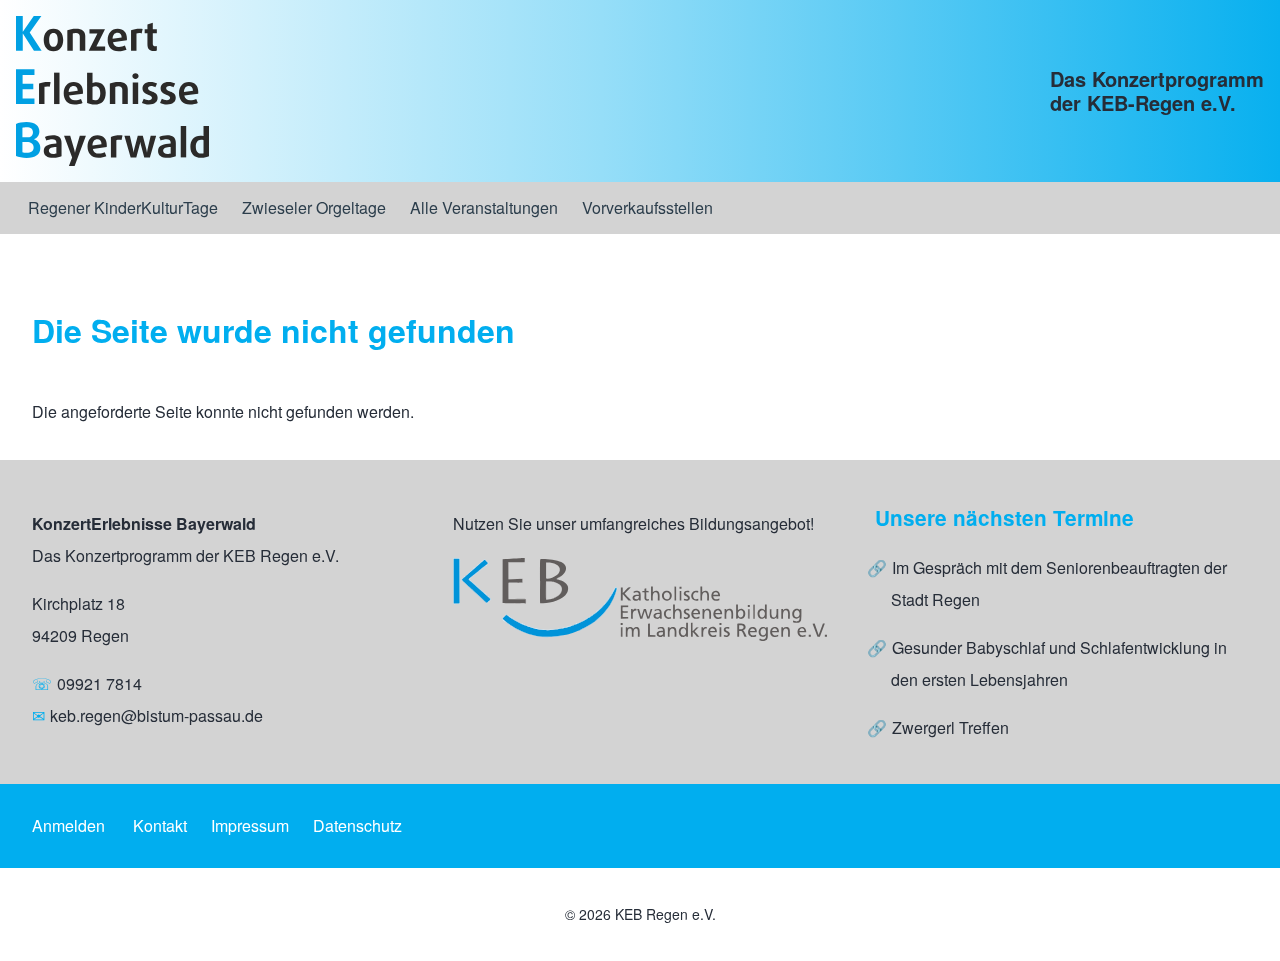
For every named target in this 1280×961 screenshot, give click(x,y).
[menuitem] (123, 208)
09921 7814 (99, 683)
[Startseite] (112, 91)
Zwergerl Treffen (950, 727)
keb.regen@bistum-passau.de (156, 715)
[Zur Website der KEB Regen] (639, 599)
